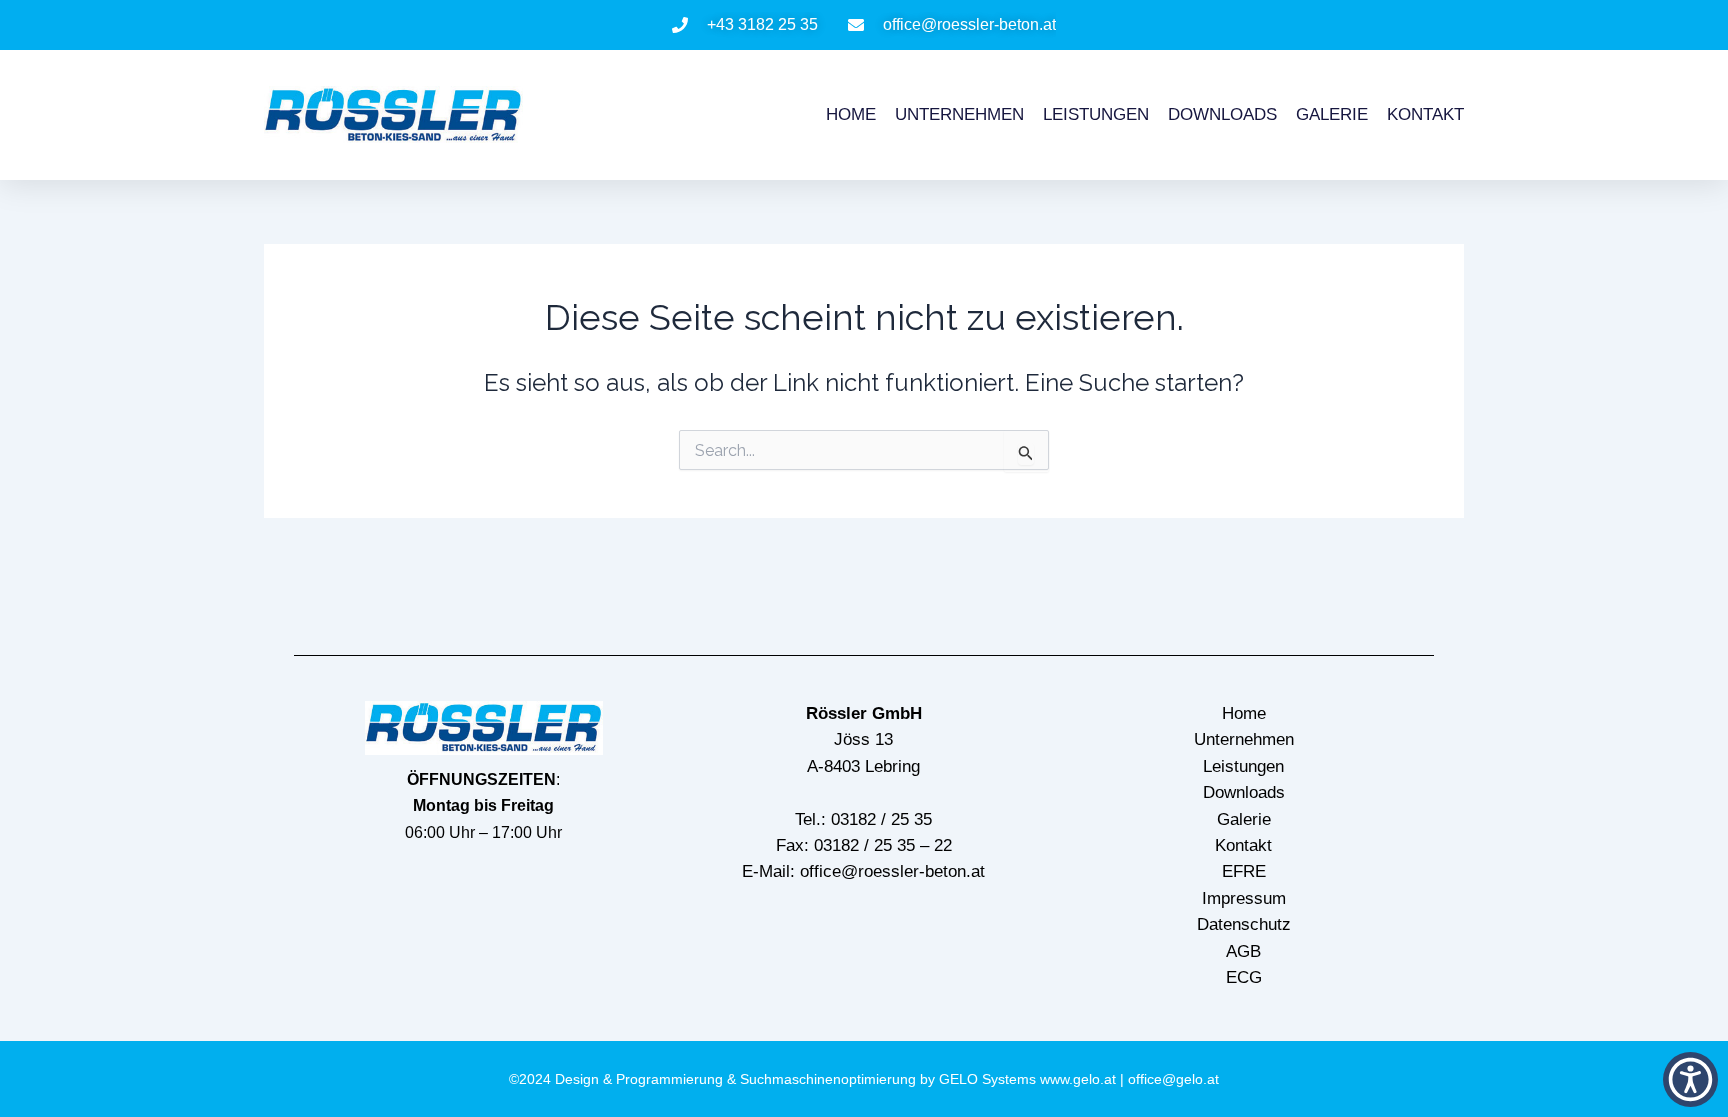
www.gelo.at (1078, 1079)
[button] (1690, 1079)
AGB (1243, 951)
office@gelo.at (1173, 1079)
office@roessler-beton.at (892, 871)
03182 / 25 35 (881, 819)
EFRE (1244, 871)
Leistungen (1096, 114)
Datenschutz (1244, 924)
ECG (1244, 977)
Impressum (1244, 898)
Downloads (1222, 114)
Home (851, 114)
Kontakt (1425, 114)
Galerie (1332, 114)
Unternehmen (959, 114)
